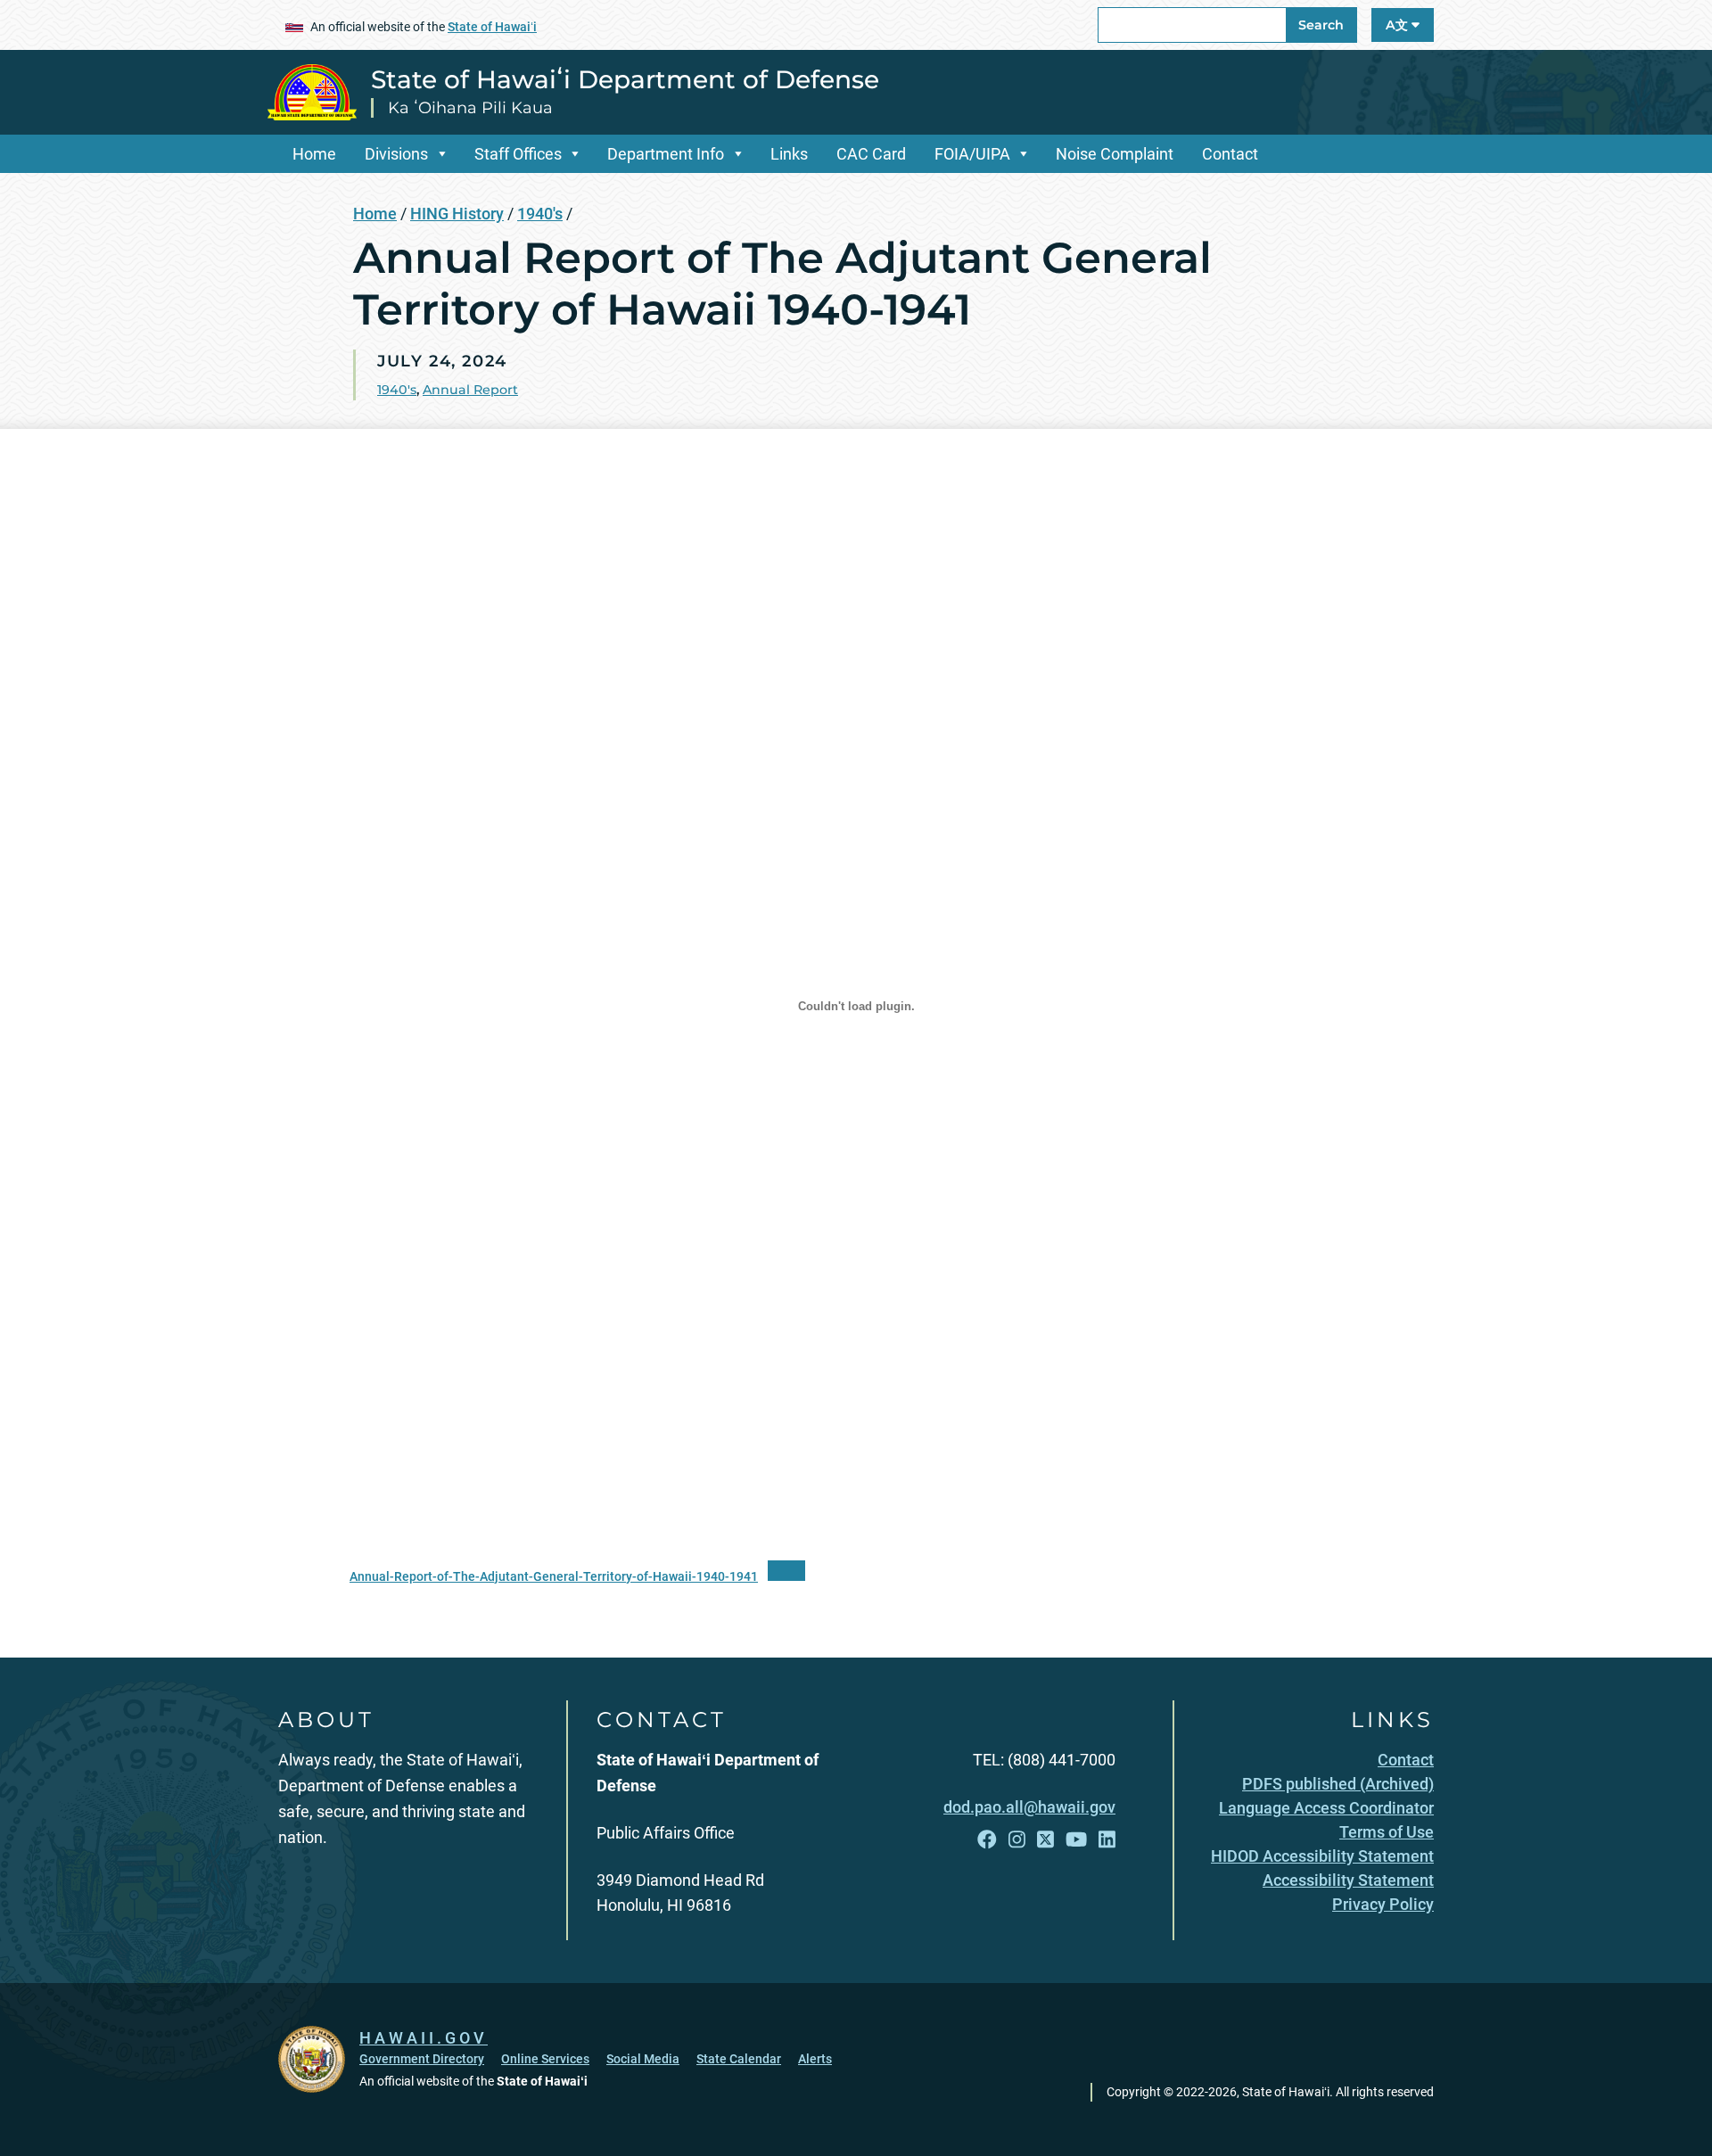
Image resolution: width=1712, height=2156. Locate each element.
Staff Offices (518, 154)
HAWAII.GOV (424, 2038)
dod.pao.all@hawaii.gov (1029, 1807)
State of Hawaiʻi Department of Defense (625, 79)
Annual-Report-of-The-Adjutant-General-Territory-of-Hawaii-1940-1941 (554, 1577)
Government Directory (422, 2059)
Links (789, 154)
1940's (540, 214)
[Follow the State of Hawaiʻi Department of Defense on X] (1045, 1840)
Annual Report (470, 390)
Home (314, 154)
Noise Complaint (1115, 154)
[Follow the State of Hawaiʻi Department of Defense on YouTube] (1076, 1840)
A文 (1399, 25)
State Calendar (739, 2059)
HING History (457, 214)
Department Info (666, 154)
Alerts (815, 2059)
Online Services (545, 2059)
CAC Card (871, 154)
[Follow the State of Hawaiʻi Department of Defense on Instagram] (1017, 1840)
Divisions (396, 154)
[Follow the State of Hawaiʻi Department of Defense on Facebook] (987, 1840)
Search (1321, 25)
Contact (1230, 154)
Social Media (643, 2059)
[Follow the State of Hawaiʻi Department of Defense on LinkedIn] (1107, 1840)
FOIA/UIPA (972, 154)
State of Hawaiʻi (492, 27)
